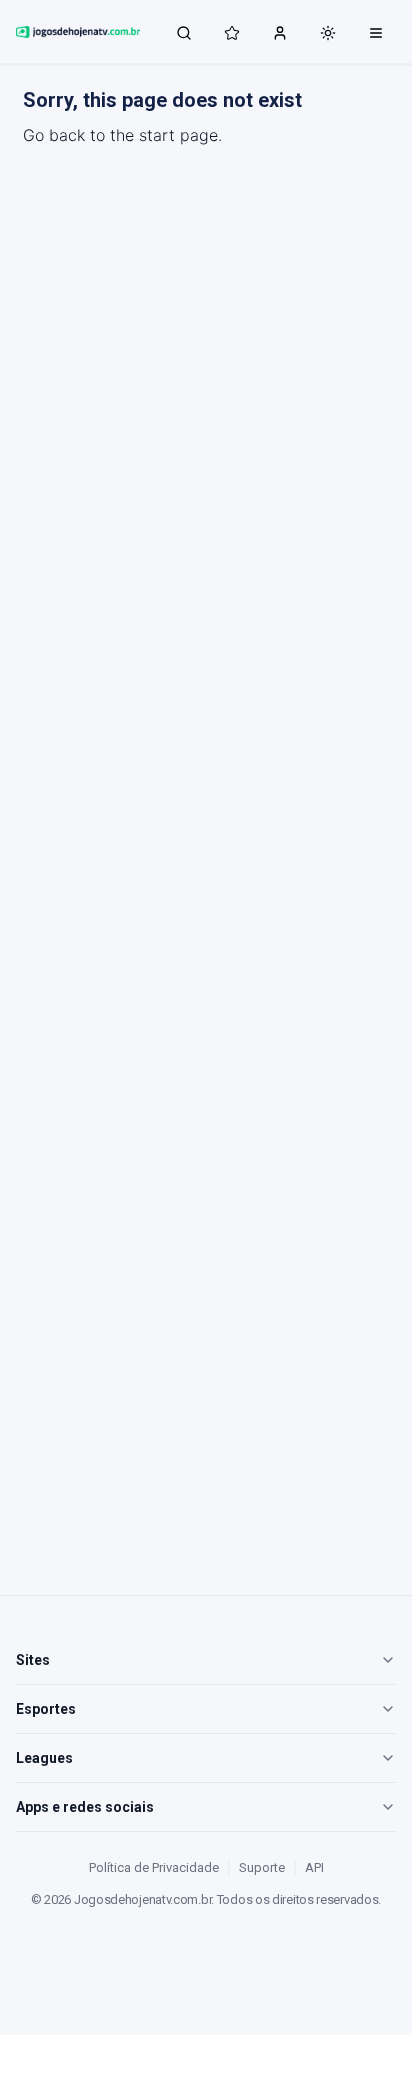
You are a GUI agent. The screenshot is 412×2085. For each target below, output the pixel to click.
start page (178, 135)
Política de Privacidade (154, 1867)
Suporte (262, 1867)
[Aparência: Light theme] (328, 33)
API (314, 1867)
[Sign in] (280, 32)
